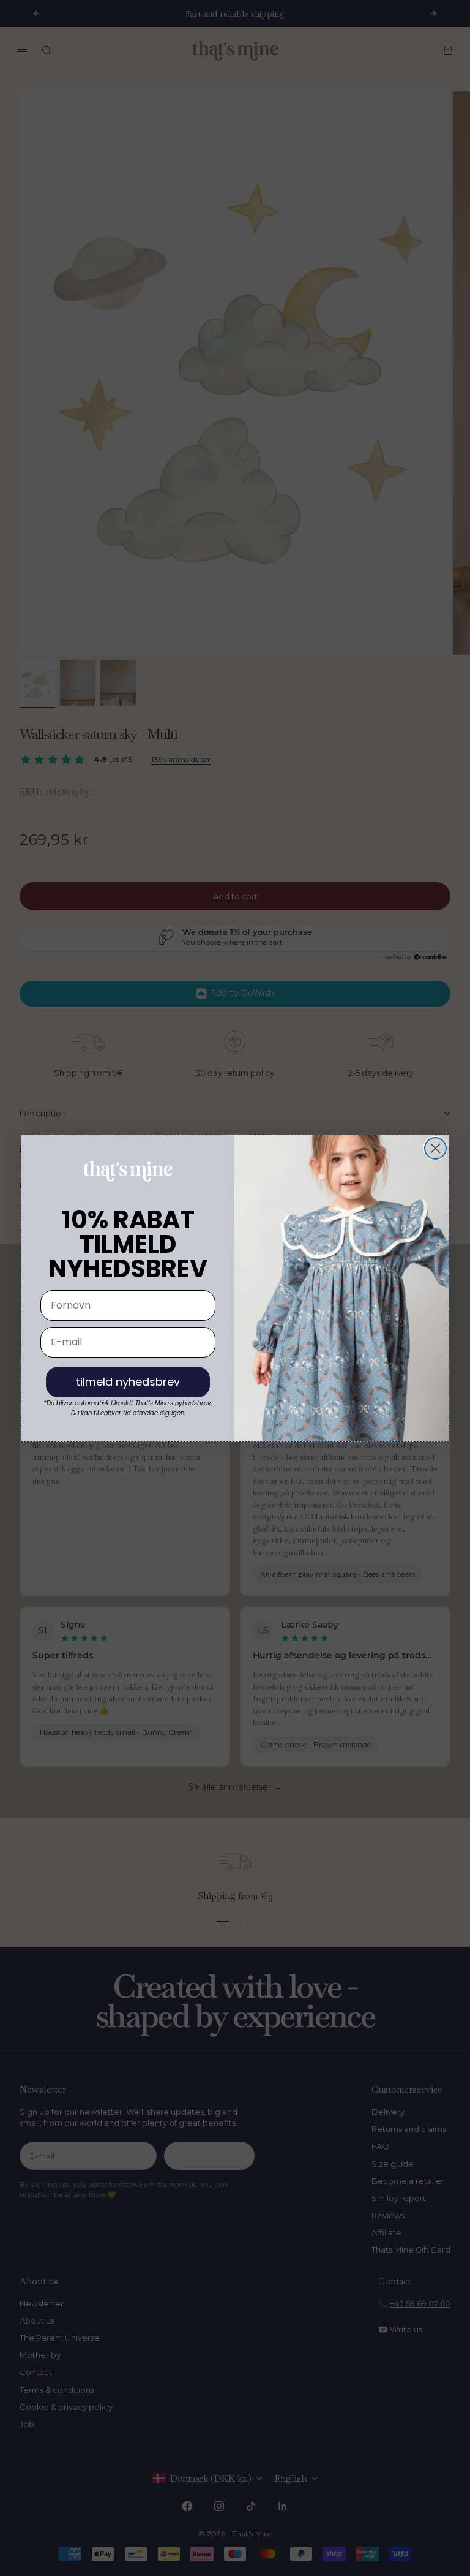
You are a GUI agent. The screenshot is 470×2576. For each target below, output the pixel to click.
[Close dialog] (435, 1148)
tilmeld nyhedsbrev (128, 1382)
